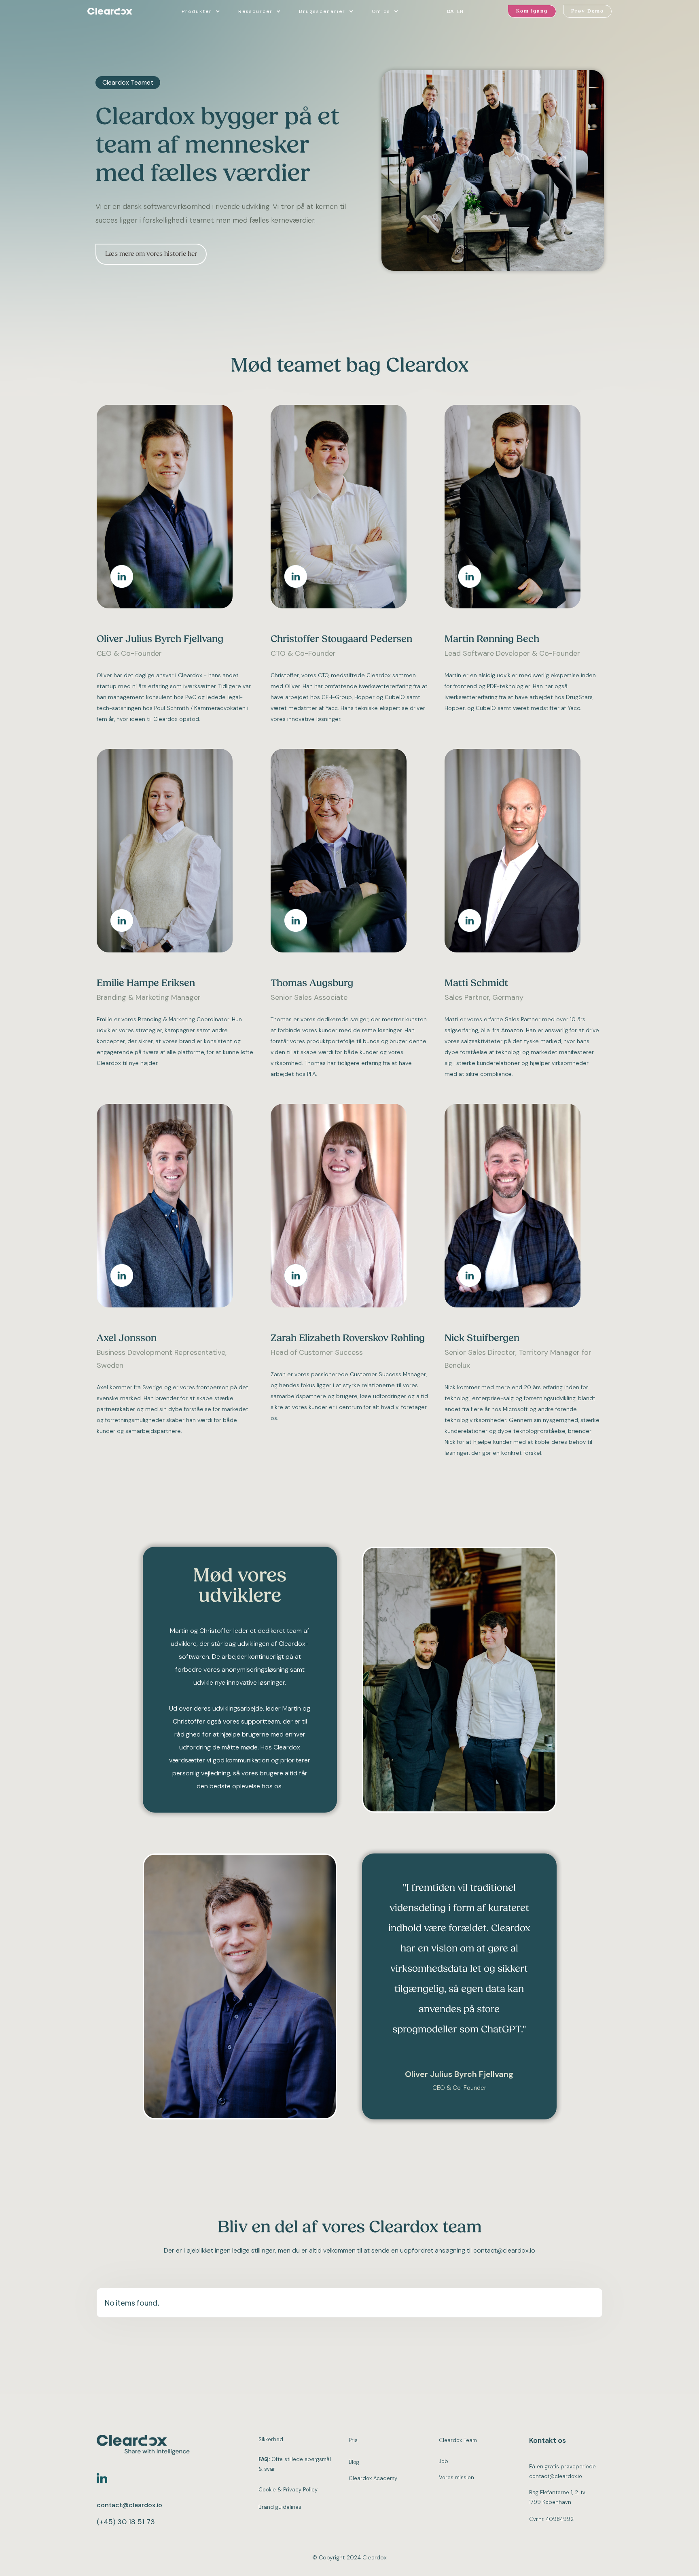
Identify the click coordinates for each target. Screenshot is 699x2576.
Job (444, 2461)
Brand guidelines (280, 2507)
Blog (354, 2462)
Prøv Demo (588, 11)
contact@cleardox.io (129, 2505)
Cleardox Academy (373, 2478)
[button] (202, 11)
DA (450, 11)
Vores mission (456, 2477)
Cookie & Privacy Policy (288, 2490)
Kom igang (532, 11)
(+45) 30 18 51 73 (126, 2522)
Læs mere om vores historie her (151, 254)
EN (460, 11)
